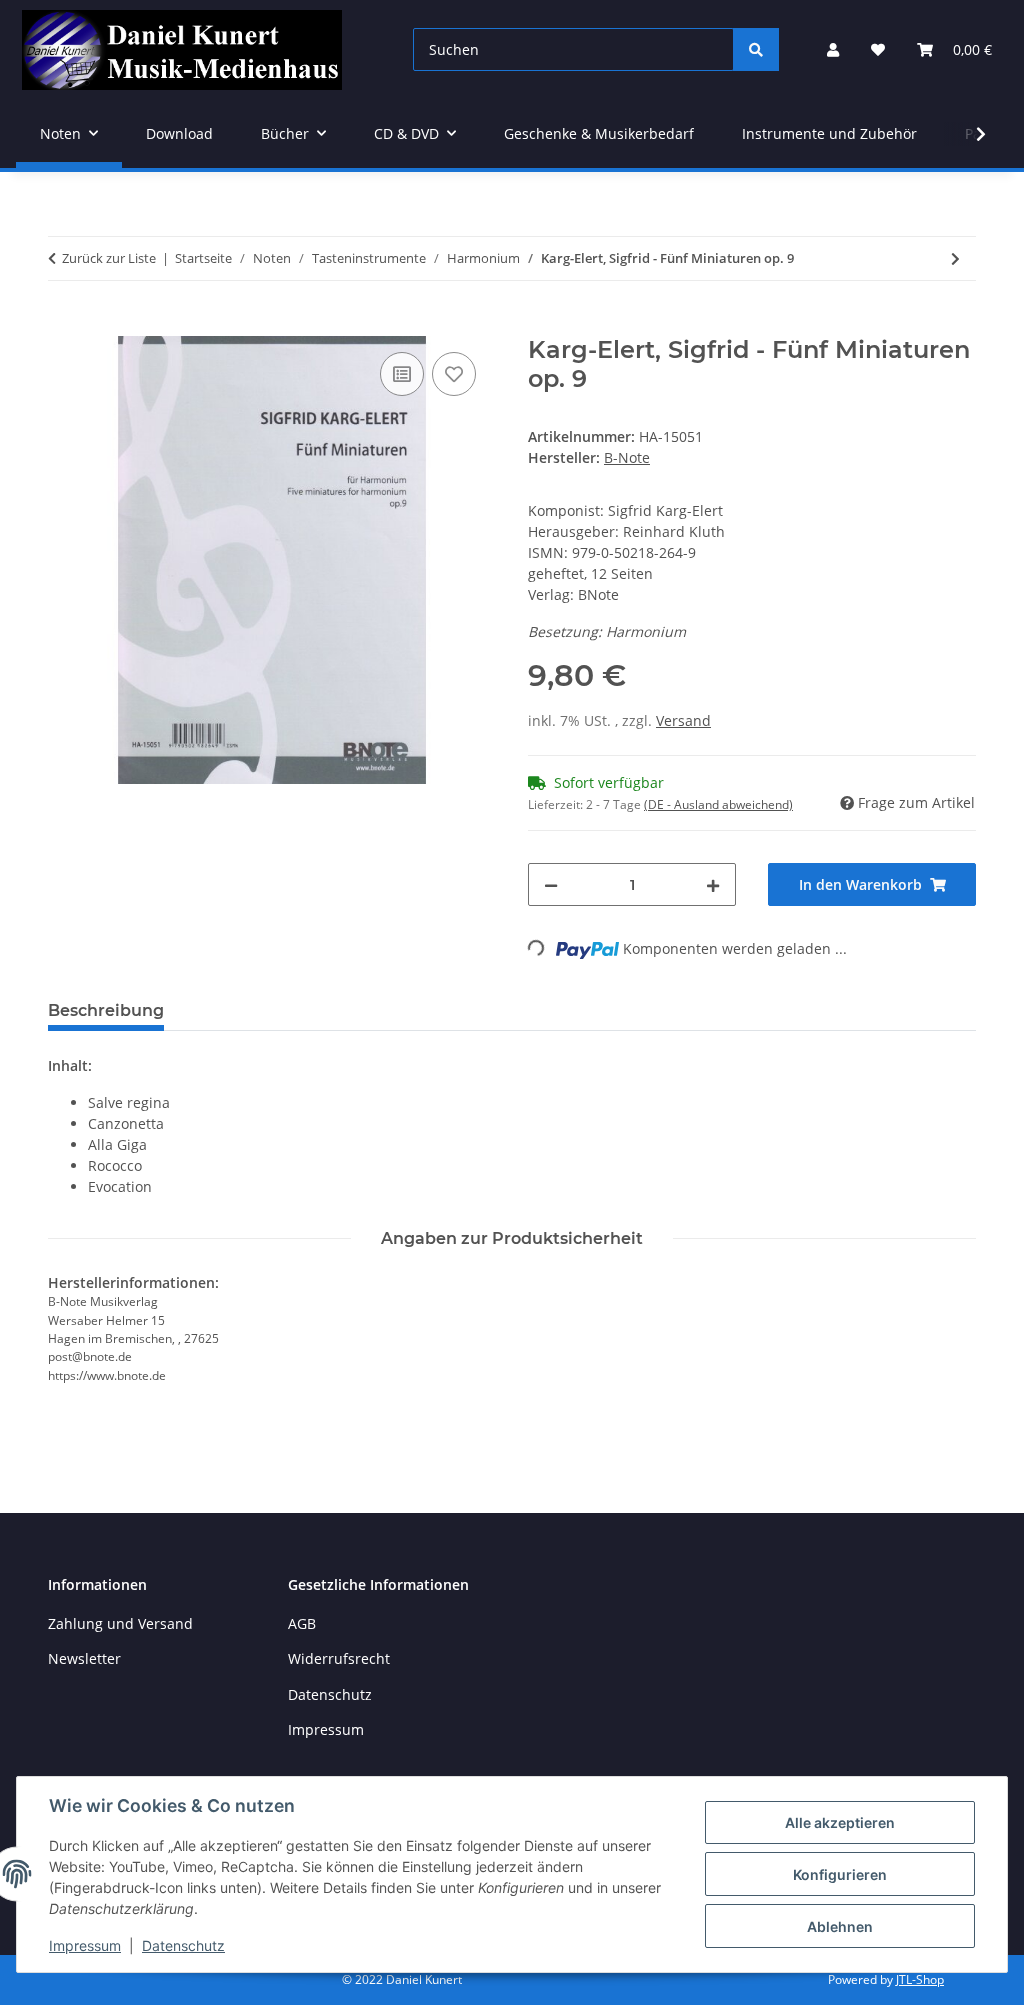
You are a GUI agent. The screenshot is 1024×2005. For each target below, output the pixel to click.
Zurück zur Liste (109, 258)
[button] (833, 49)
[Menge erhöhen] (713, 884)
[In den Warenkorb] (64, 325)
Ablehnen (840, 1926)
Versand (683, 720)
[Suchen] (756, 49)
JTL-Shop (920, 1979)
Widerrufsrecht (339, 1658)
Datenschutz (183, 1945)
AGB (302, 1623)
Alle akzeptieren (840, 1822)
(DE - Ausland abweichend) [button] (718, 804)
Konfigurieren (840, 1874)
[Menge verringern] (551, 884)
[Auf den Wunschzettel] (454, 374)
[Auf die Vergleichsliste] (402, 374)
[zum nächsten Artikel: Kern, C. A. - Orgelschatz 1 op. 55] (955, 258)
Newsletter (84, 1658)
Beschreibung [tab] (106, 1010)
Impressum (85, 1945)
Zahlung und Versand (120, 1623)
